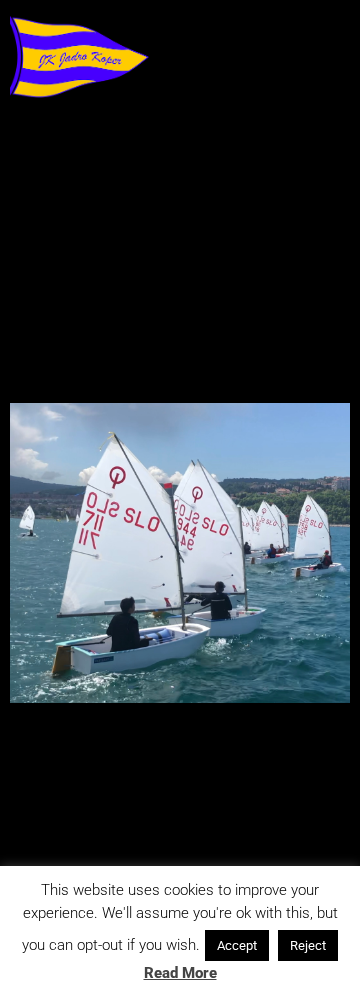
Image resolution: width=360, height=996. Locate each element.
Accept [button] (237, 945)
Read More (180, 973)
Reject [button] (308, 945)
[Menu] (43, 151)
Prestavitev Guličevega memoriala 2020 (175, 348)
